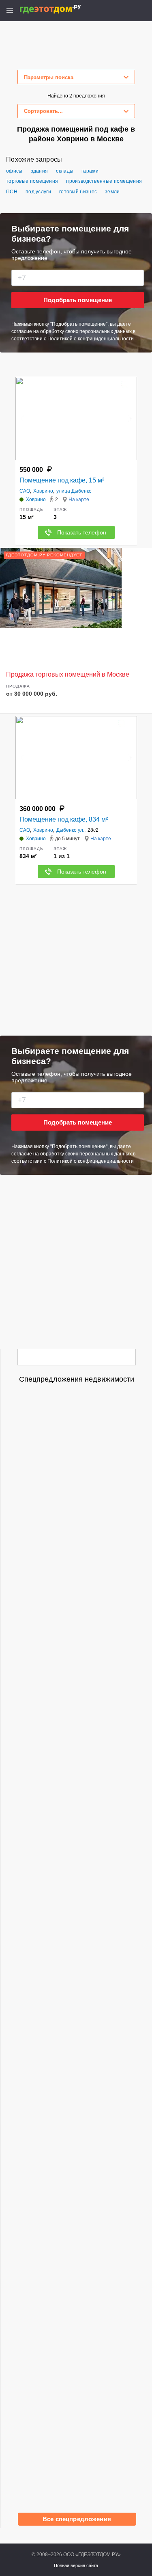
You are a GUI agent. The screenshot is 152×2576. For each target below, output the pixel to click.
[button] (130, 419)
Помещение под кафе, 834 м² (64, 819)
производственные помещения (104, 181)
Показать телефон (82, 532)
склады (65, 171)
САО (25, 491)
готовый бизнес (78, 192)
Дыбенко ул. (70, 830)
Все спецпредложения (77, 2519)
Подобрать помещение (78, 300)
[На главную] (59, 9)
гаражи (90, 171)
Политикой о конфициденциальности (91, 339)
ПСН (12, 192)
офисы (14, 171)
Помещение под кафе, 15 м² (62, 480)
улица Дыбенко (74, 491)
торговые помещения (32, 181)
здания (40, 171)
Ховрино (43, 491)
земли (112, 192)
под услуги (38, 192)
